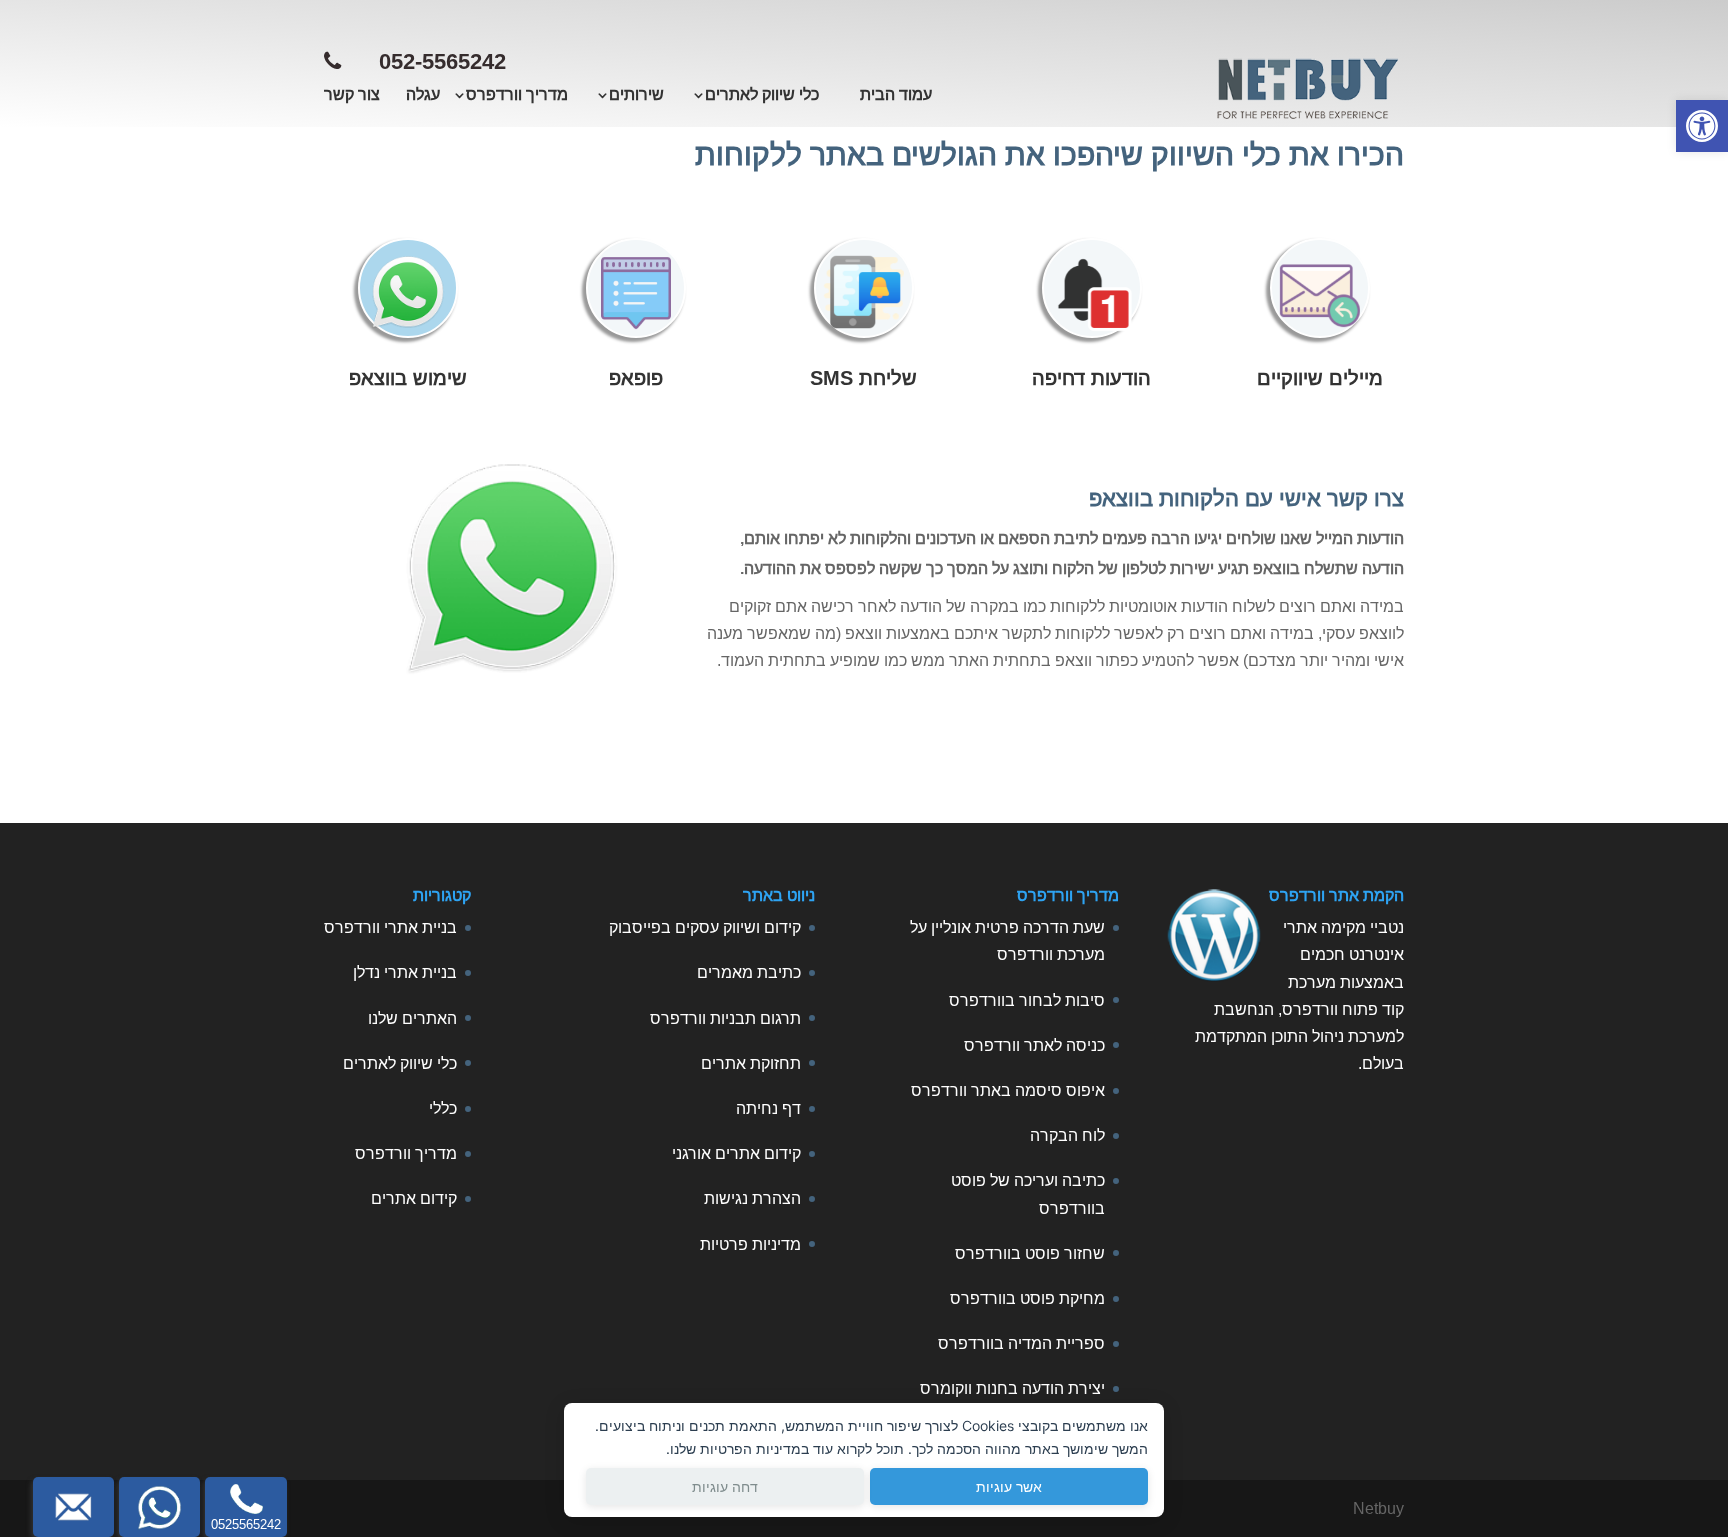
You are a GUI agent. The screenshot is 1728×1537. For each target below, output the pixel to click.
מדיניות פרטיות (750, 1244)
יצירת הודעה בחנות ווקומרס (1012, 1388)
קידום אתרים (414, 1198)
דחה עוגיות (725, 1486)
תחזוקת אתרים (751, 1063)
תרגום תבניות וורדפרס (725, 1018)
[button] (1702, 126)
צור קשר (352, 95)
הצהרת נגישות (752, 1198)
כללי (443, 1108)
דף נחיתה (768, 1108)
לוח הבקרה (1067, 1135)
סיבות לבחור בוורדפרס (1027, 1000)
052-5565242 (442, 61)
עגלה (423, 95)
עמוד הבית (896, 95)
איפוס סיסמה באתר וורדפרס (1008, 1090)
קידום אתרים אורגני (736, 1153)
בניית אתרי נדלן (405, 972)
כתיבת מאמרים (749, 972)
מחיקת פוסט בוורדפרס (1027, 1298)
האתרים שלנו (412, 1018)
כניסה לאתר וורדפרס (1034, 1045)
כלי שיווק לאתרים (400, 1063)
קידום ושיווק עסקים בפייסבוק (705, 927)
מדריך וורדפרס (406, 1153)
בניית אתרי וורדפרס (390, 927)
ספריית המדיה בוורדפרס (1021, 1343)
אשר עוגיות (1009, 1486)
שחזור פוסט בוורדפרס (1030, 1253)
